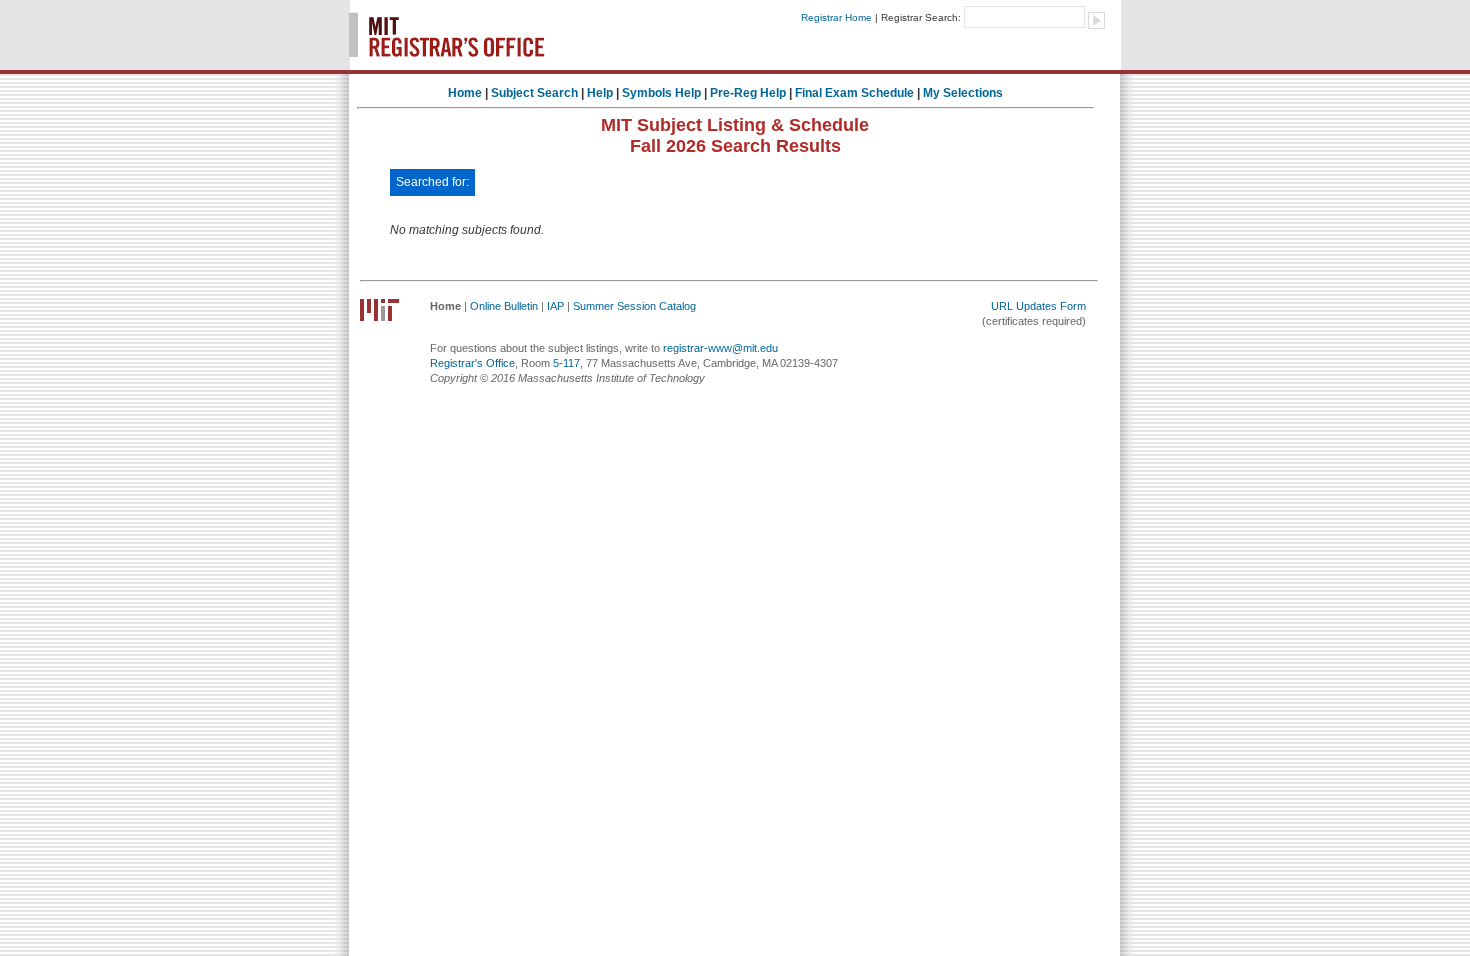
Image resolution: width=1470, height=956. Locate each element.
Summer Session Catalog (634, 306)
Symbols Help (661, 93)
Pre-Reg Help (748, 93)
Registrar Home (836, 17)
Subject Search (534, 93)
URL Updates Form (1038, 306)
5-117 (566, 363)
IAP (555, 306)
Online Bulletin (504, 306)
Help (600, 93)
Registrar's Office (472, 363)
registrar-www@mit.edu (720, 348)
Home (465, 93)
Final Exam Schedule (854, 93)
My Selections (963, 93)
